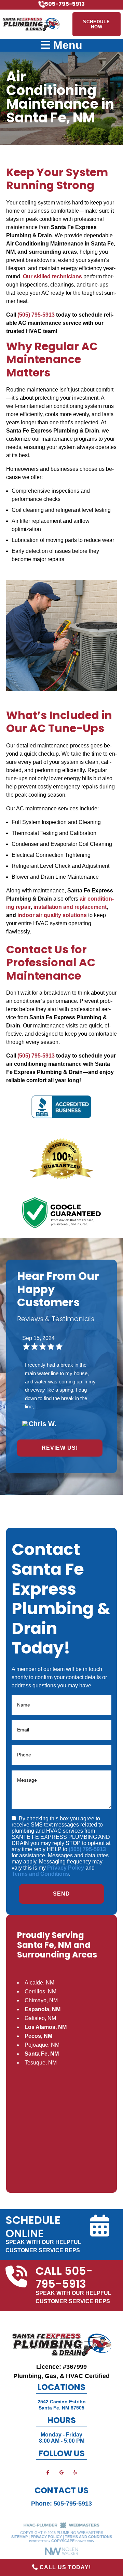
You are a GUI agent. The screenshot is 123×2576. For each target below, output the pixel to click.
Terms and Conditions (40, 1874)
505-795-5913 (73, 2504)
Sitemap (19, 2537)
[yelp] (75, 2472)
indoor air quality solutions (52, 915)
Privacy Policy (66, 1868)
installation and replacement (70, 907)
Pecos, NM (38, 2036)
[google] (61, 2472)
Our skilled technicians (52, 276)
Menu (66, 45)
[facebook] (48, 2472)
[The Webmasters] (61, 2527)
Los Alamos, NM (46, 2027)
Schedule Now (97, 24)
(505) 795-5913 (36, 315)
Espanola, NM (43, 2009)
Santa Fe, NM (42, 2054)
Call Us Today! (64, 2567)
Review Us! (60, 1448)
